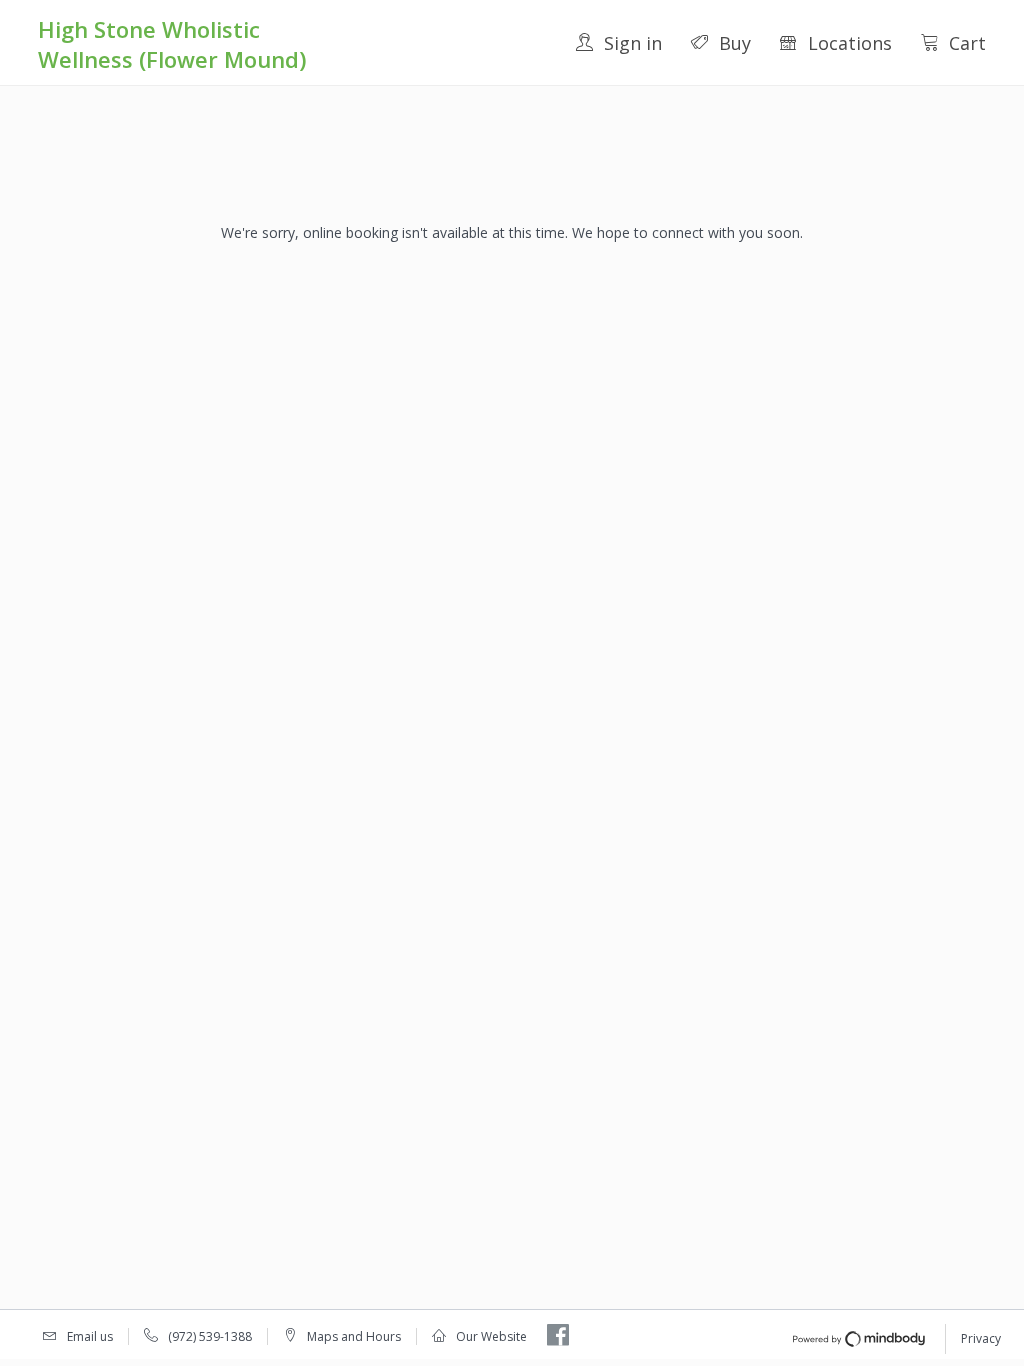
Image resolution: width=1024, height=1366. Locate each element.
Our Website (491, 1336)
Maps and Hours (354, 1336)
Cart (967, 43)
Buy (735, 43)
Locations (850, 43)
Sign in (633, 43)
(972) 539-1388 (210, 1336)
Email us (90, 1336)
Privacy (981, 1338)
